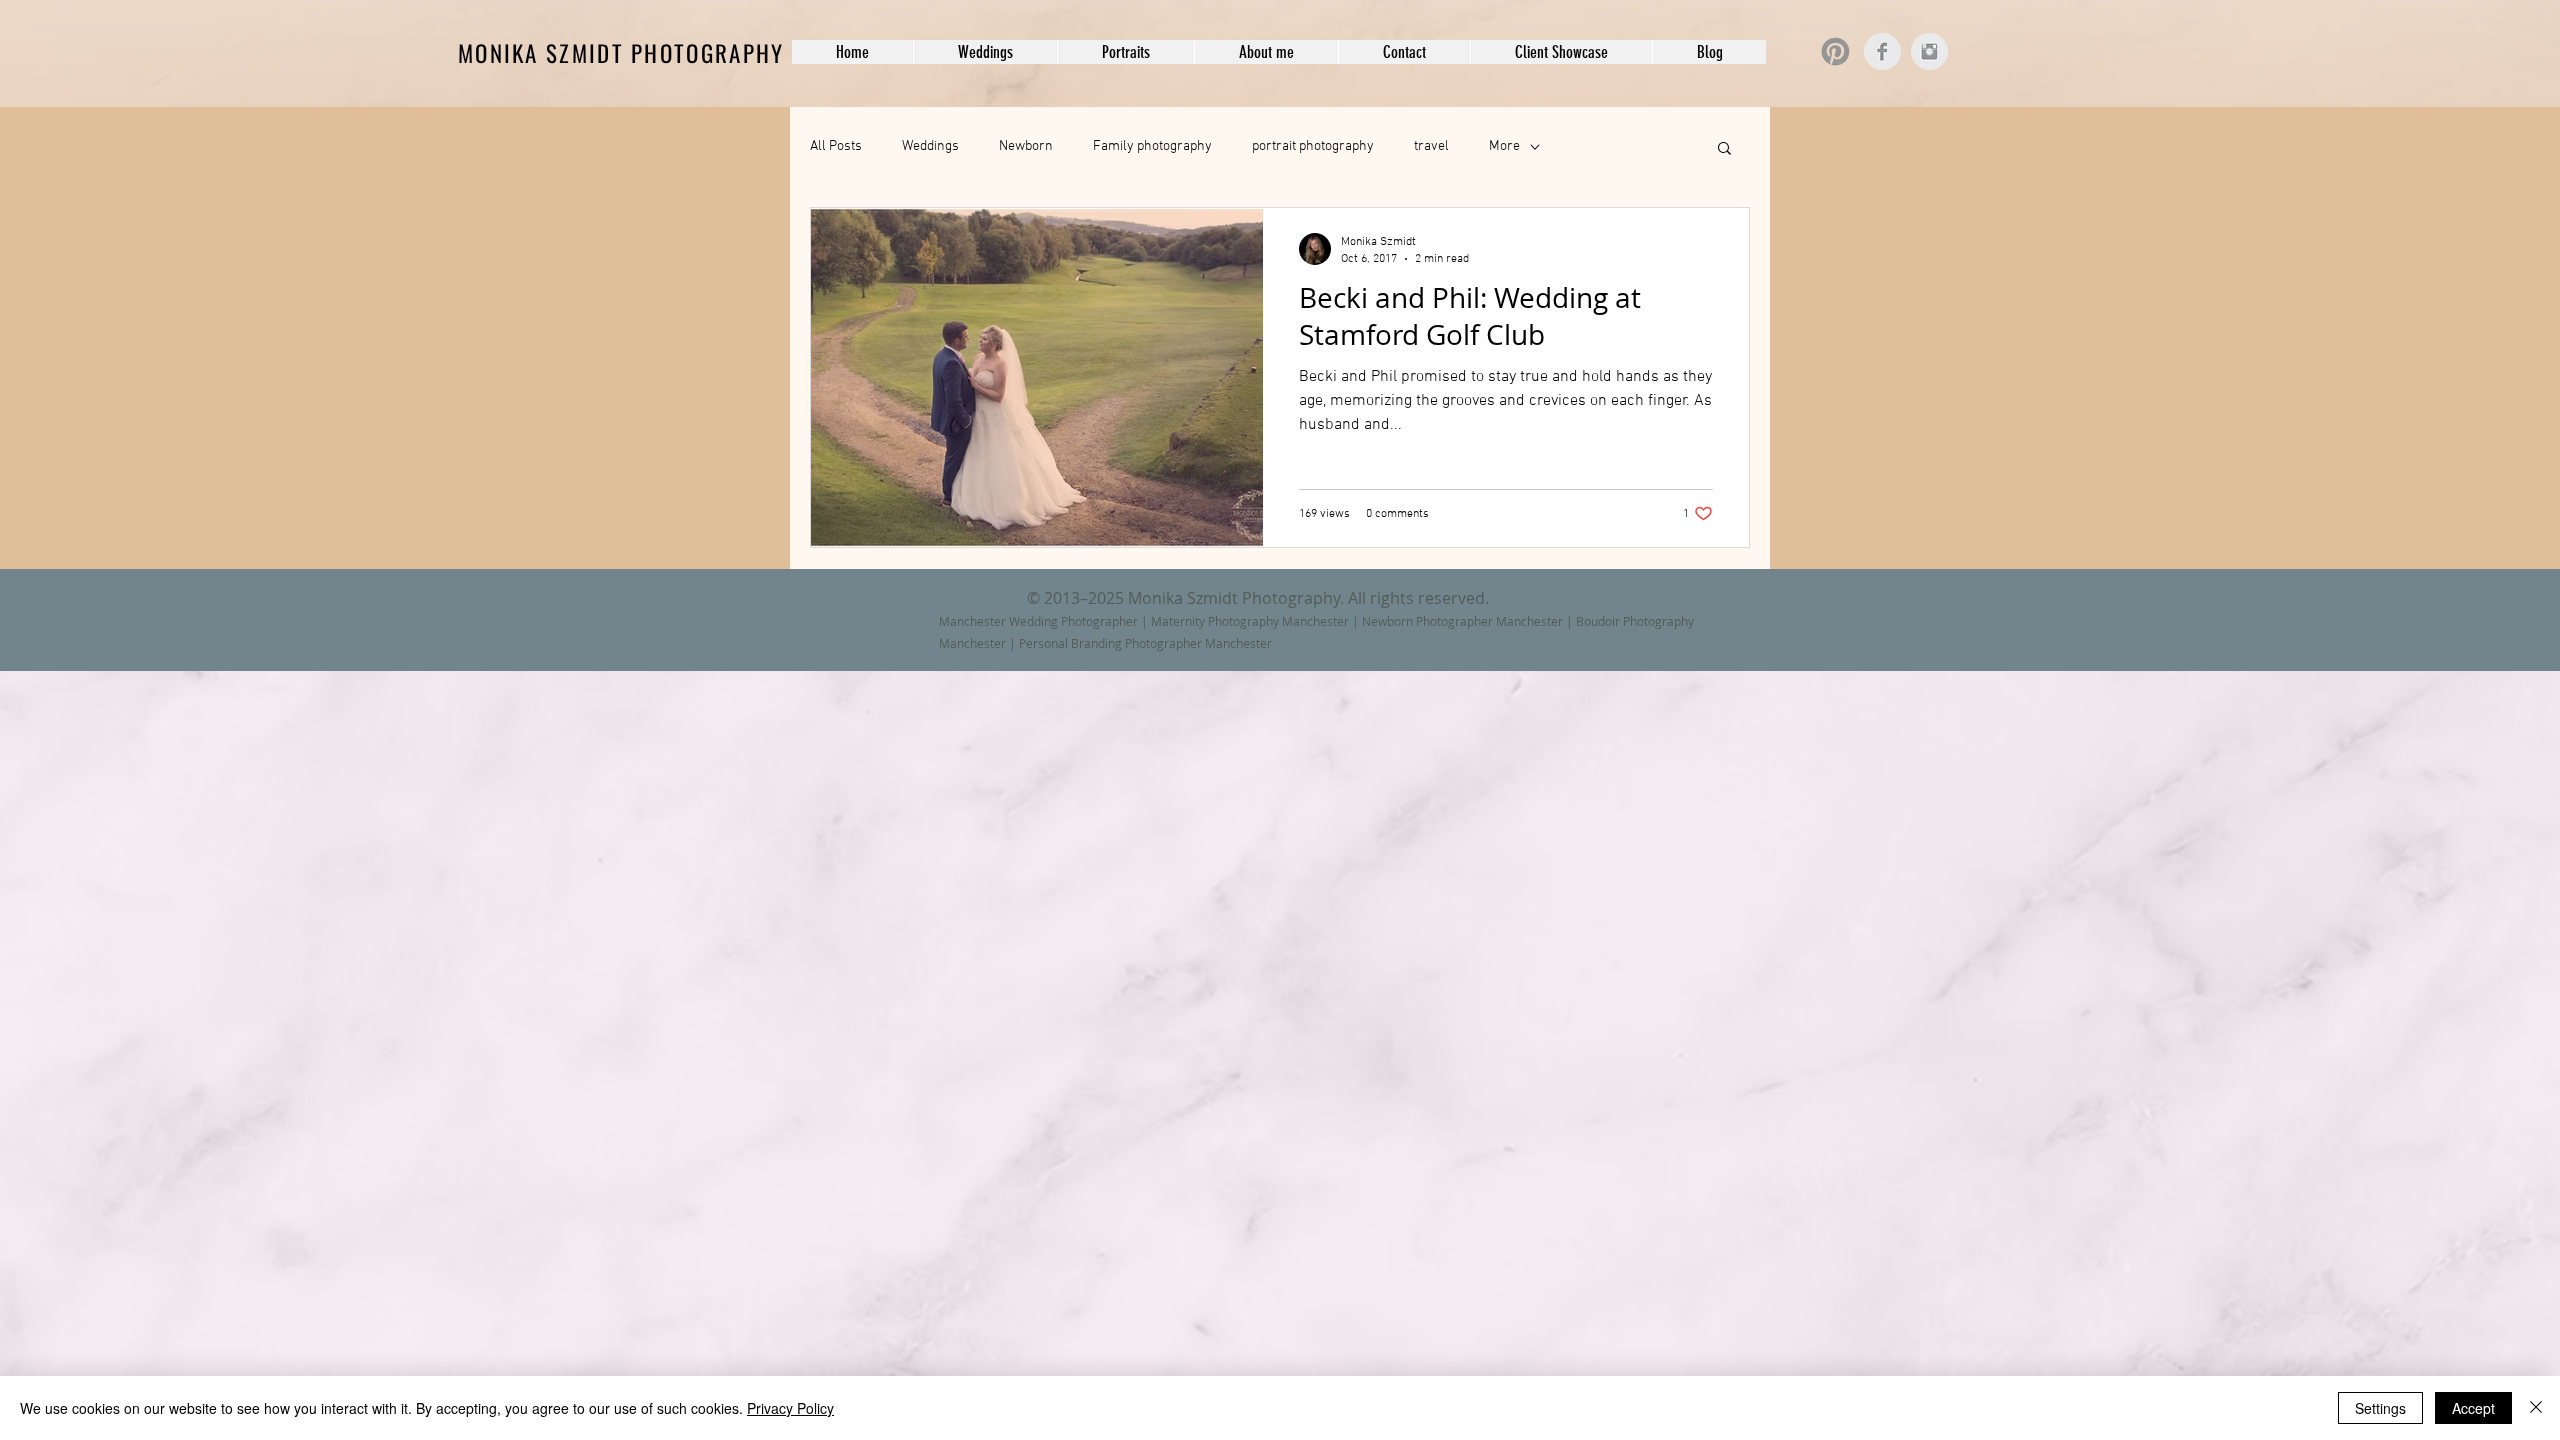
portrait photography (1313, 146)
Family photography (1152, 146)
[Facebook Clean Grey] (1882, 51)
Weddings (930, 146)
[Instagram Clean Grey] (1929, 51)
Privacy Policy (790, 1408)
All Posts (836, 146)
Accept (2473, 1408)
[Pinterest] (1835, 51)
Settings (2380, 1408)
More (1504, 146)
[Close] (2536, 1408)
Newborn (1026, 146)
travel (1431, 146)
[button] (985, 52)
